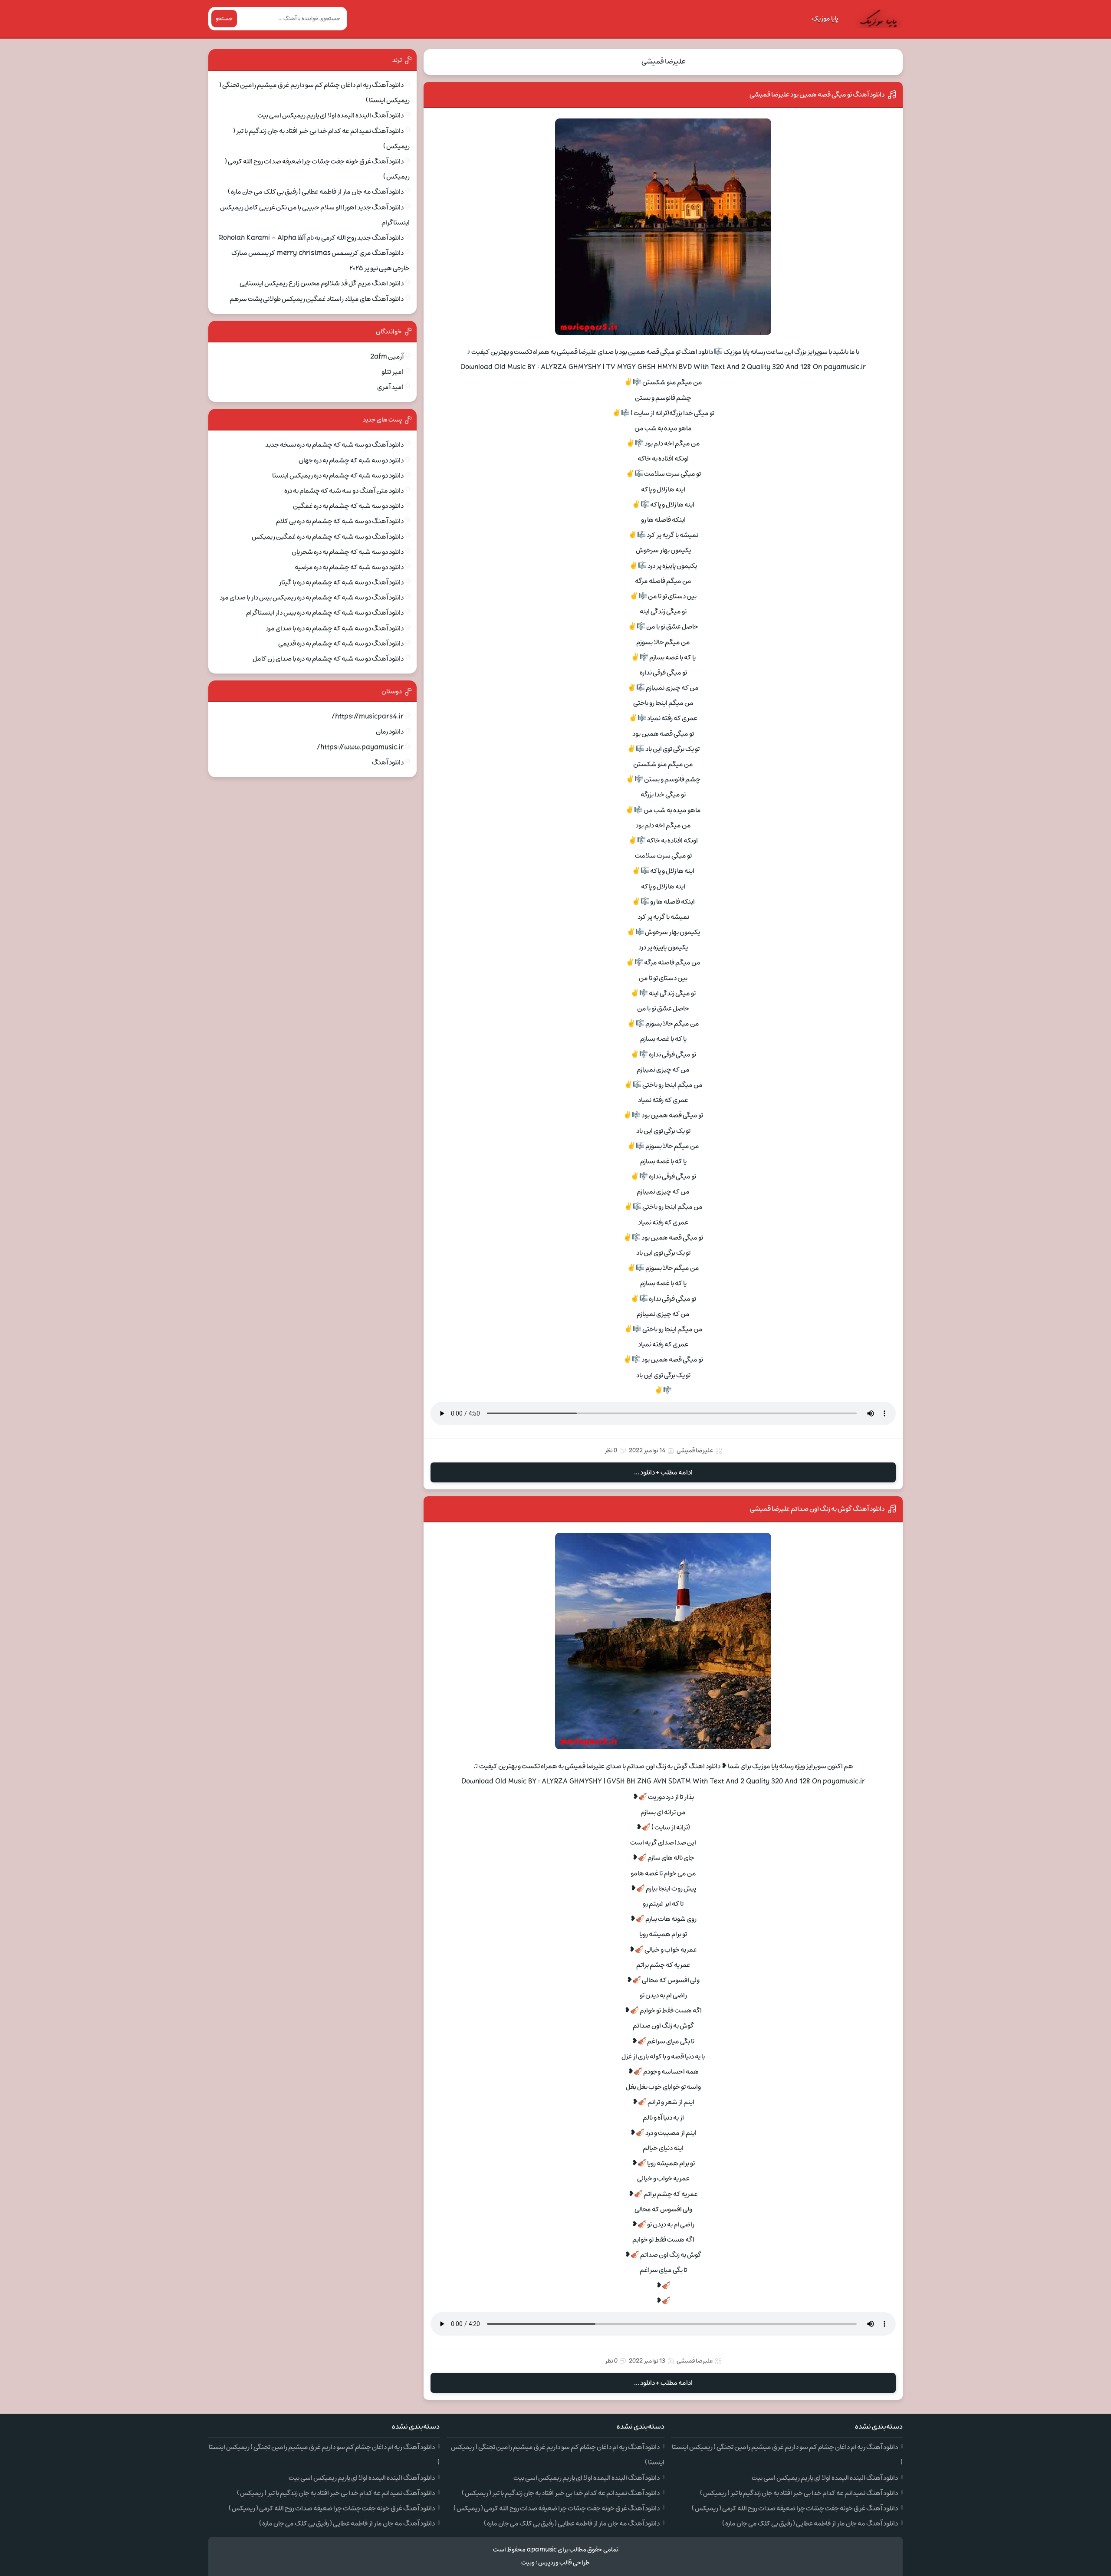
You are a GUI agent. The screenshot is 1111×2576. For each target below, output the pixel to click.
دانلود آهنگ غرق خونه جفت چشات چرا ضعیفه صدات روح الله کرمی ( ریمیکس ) (795, 2508)
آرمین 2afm (387, 357)
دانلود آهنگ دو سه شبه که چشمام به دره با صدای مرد (335, 628)
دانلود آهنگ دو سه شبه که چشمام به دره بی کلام (340, 521)
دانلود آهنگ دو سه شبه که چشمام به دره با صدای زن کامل (328, 659)
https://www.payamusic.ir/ (360, 747)
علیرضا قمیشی (663, 62)
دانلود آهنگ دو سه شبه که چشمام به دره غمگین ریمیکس (328, 537)
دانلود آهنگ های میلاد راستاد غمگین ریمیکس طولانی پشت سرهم (317, 299)
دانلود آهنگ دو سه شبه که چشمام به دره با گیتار (341, 582)
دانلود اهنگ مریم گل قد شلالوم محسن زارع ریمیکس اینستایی (322, 283)
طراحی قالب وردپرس (564, 2563)
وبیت (528, 2563)
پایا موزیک (825, 19)
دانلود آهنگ (388, 762)
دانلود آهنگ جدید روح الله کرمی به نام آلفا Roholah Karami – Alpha (311, 238)
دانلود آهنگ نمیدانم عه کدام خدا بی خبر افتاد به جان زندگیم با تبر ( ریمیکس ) (799, 2493)
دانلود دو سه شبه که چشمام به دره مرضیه (349, 567)
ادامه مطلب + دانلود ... (663, 1472)
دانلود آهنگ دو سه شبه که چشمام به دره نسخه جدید (334, 445)
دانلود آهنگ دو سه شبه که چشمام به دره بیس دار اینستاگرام (325, 613)
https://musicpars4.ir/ (368, 716)
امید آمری (390, 387)
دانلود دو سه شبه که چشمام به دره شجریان (348, 552)
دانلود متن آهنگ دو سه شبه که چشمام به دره (344, 491)
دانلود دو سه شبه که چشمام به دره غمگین (348, 506)
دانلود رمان (390, 732)
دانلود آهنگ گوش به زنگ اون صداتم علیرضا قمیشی (817, 1509)
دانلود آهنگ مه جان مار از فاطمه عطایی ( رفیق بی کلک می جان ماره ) (316, 192)
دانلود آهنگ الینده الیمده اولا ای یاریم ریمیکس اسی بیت (330, 115)
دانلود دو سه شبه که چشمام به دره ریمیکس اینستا (338, 476)
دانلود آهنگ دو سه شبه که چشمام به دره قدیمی (341, 644)
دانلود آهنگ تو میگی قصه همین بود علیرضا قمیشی (817, 95)
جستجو (224, 19)
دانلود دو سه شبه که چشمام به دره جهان (351, 460)
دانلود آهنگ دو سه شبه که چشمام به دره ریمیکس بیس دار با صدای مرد (312, 598)
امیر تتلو (393, 372)
